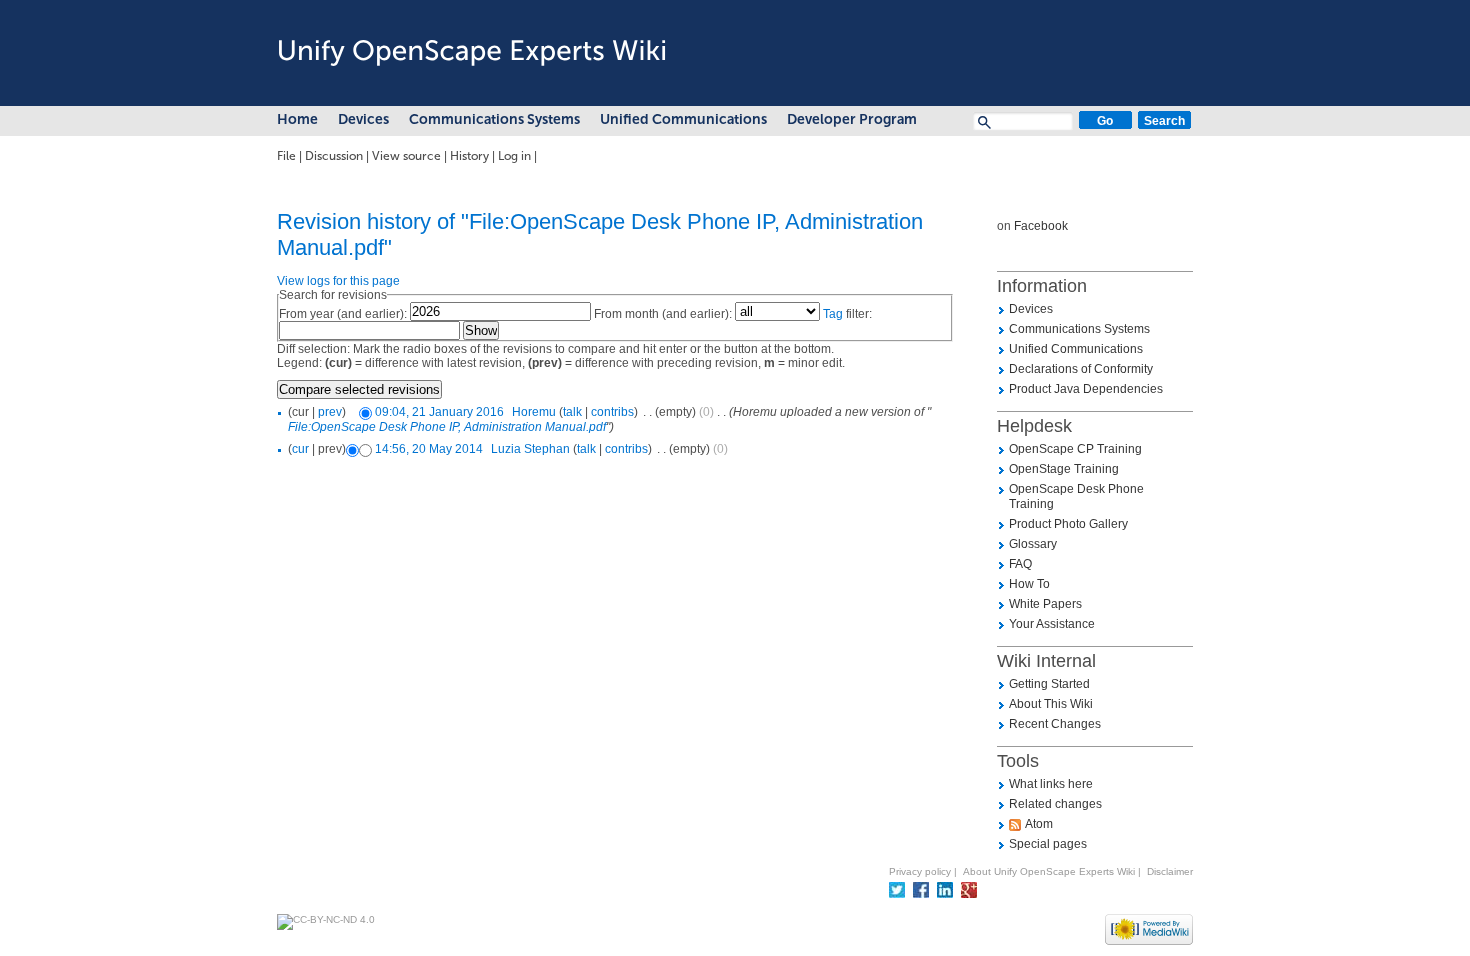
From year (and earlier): (343, 314)
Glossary (1033, 544)
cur (300, 449)
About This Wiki (1051, 704)
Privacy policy (920, 871)
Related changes (1055, 804)
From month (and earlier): (663, 314)
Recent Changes (1055, 724)
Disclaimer (1170, 871)
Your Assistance (1052, 624)
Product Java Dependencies (1086, 389)
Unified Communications (683, 119)
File (286, 156)
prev (330, 412)
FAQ (1020, 564)
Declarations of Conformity (1081, 369)
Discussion (334, 156)
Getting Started (1049, 684)
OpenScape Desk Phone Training (1076, 496)
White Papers (1045, 604)
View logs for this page (338, 281)
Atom (1039, 824)
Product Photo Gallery (1068, 524)
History (469, 156)
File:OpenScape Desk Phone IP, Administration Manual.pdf (447, 427)
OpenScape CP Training (1075, 449)
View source (406, 156)
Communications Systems (494, 119)
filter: (847, 314)
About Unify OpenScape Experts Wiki (1049, 871)
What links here (1051, 784)
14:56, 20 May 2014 (429, 449)
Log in (514, 156)
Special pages (1048, 844)
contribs (612, 412)
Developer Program (852, 119)
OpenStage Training (1064, 469)
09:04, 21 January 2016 (439, 412)
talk (572, 412)
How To (1029, 584)
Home (297, 119)
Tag (833, 314)
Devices (363, 119)
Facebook (1041, 226)
